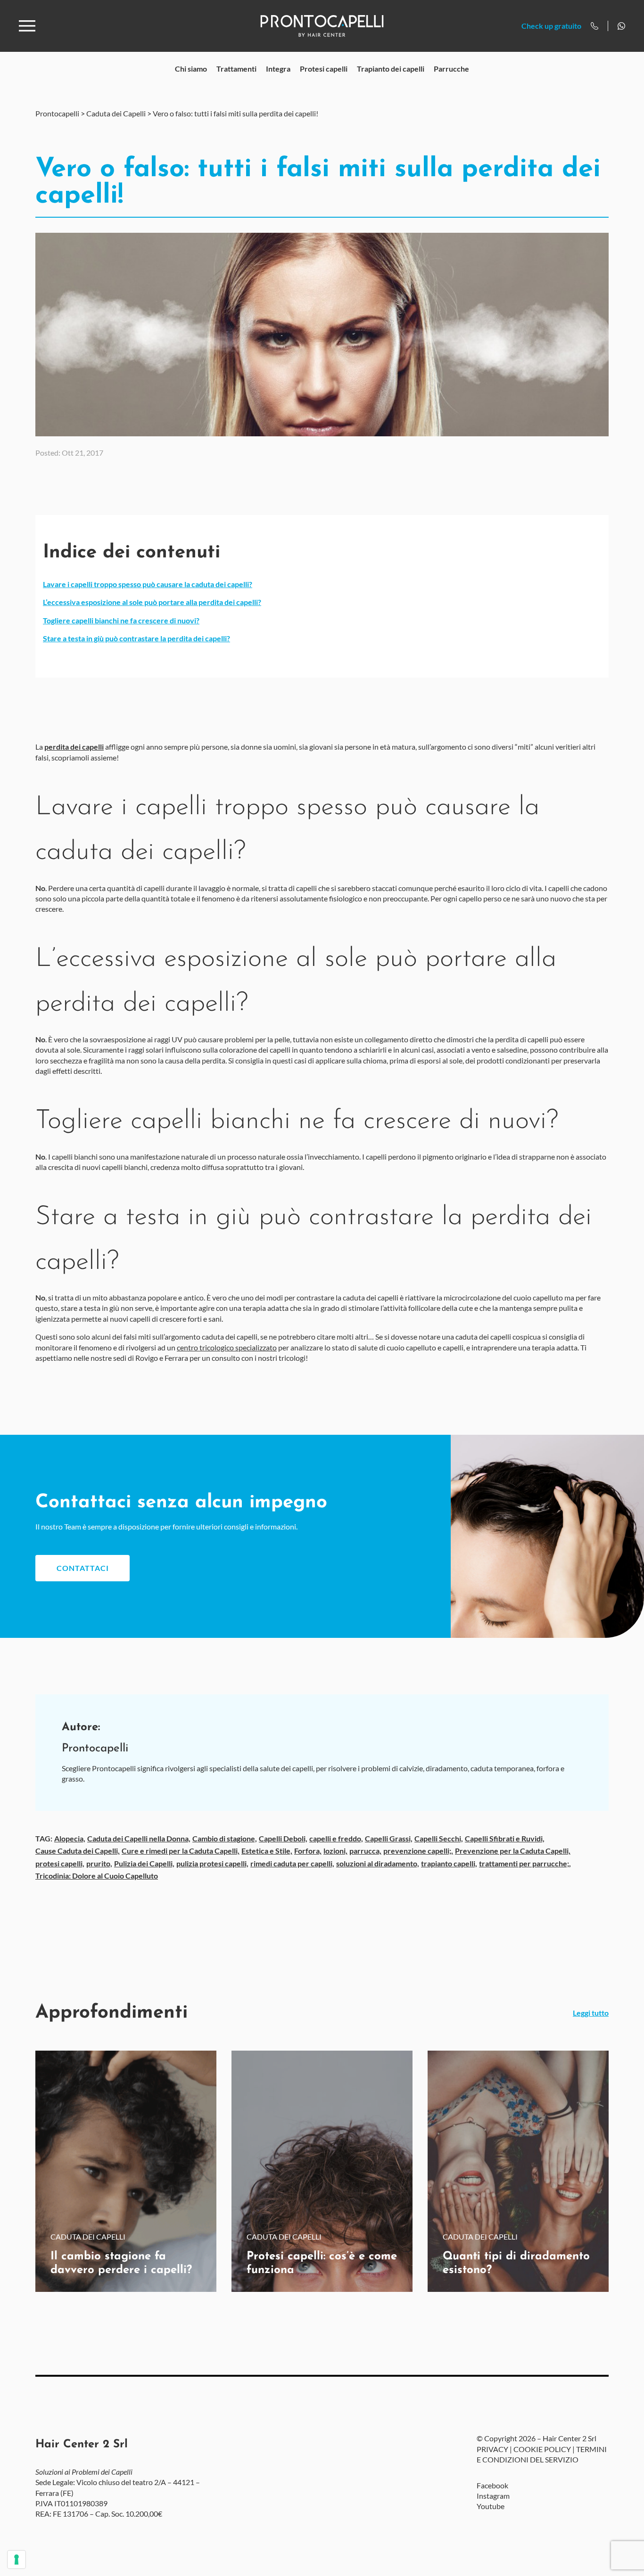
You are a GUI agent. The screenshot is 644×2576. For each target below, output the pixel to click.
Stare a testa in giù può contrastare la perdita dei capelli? (136, 638)
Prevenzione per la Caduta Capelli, (513, 1851)
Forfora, (308, 1851)
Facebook (492, 2485)
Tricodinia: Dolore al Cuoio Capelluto (97, 1876)
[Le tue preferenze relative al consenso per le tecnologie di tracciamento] (17, 2560)
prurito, (99, 1863)
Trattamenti (236, 69)
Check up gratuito (551, 26)
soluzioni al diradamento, (378, 1863)
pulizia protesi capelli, (212, 1863)
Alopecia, (70, 1838)
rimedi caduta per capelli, (292, 1863)
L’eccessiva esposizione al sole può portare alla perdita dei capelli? (152, 602)
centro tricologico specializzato (227, 1347)
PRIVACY (492, 2449)
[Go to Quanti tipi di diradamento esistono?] (518, 2171)
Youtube (491, 2506)
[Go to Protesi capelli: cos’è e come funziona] (322, 2171)
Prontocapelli (57, 113)
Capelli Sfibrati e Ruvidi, (505, 1838)
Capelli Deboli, (283, 1838)
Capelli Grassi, (389, 1838)
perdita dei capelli (74, 747)
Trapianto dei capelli (391, 69)
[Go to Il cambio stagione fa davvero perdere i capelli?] (126, 2171)
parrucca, (365, 1851)
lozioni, (335, 1851)
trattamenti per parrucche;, (525, 1863)
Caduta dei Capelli (116, 113)
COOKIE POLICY (542, 2449)
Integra (278, 69)
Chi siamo (191, 69)
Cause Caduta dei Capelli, (78, 1851)
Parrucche (451, 69)
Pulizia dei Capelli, (144, 1863)
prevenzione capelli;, (418, 1851)
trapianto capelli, (449, 1863)
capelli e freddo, (336, 1838)
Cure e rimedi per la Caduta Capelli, (181, 1851)
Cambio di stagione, (225, 1838)
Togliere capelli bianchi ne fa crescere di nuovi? (121, 620)
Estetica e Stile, (267, 1851)
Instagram (493, 2496)
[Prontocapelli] (322, 26)
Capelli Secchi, (439, 1838)
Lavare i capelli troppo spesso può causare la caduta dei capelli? (148, 584)
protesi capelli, (60, 1863)
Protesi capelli (324, 69)
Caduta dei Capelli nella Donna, (139, 1838)
